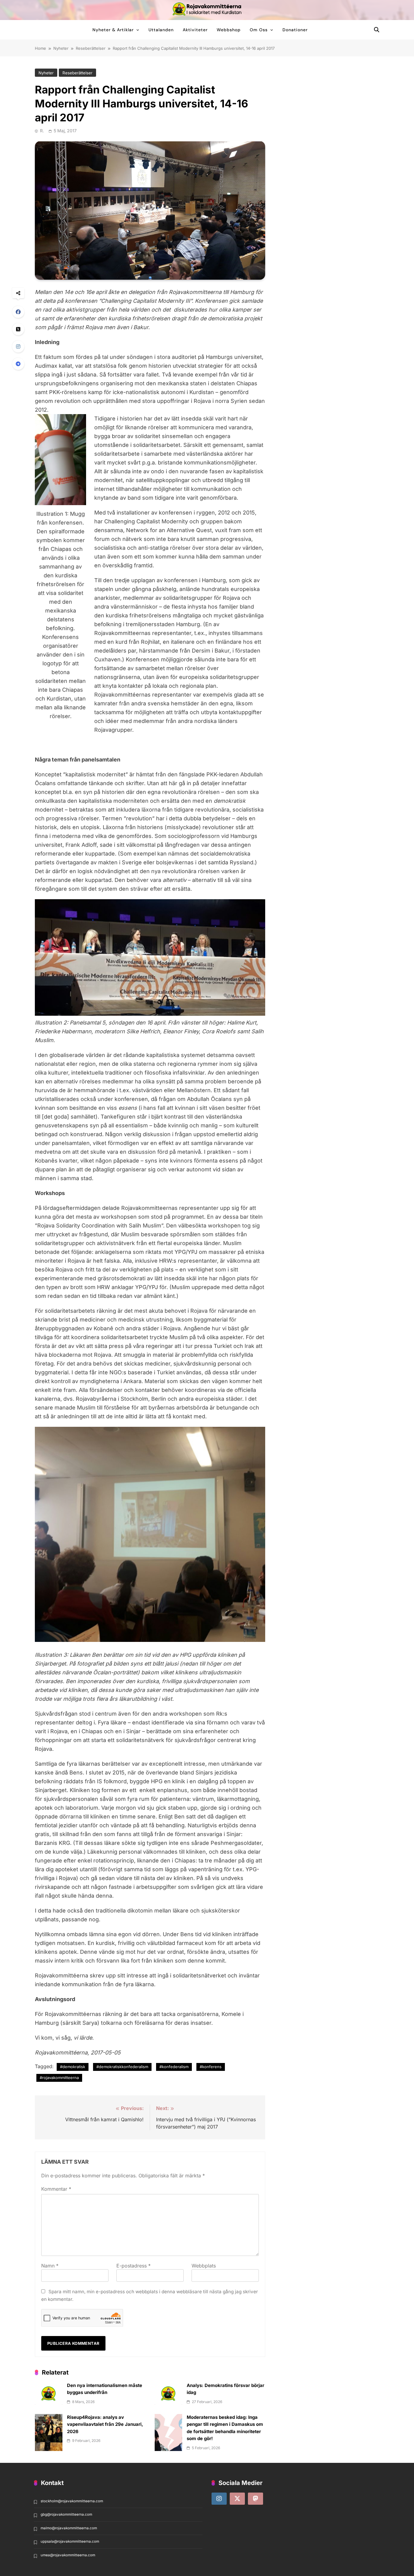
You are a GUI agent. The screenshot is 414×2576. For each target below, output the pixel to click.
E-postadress (134, 2266)
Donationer (295, 30)
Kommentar (56, 2189)
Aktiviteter (195, 30)
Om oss (259, 30)
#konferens (211, 2067)
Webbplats (204, 2266)
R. (42, 131)
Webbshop (229, 30)
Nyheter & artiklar (113, 30)
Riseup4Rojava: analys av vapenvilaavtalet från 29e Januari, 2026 (105, 2424)
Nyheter (46, 73)
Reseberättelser (77, 73)
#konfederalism (174, 2067)
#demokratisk (73, 2067)
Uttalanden (161, 30)
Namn (50, 2266)
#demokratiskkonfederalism (122, 2067)
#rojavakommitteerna (59, 2078)
